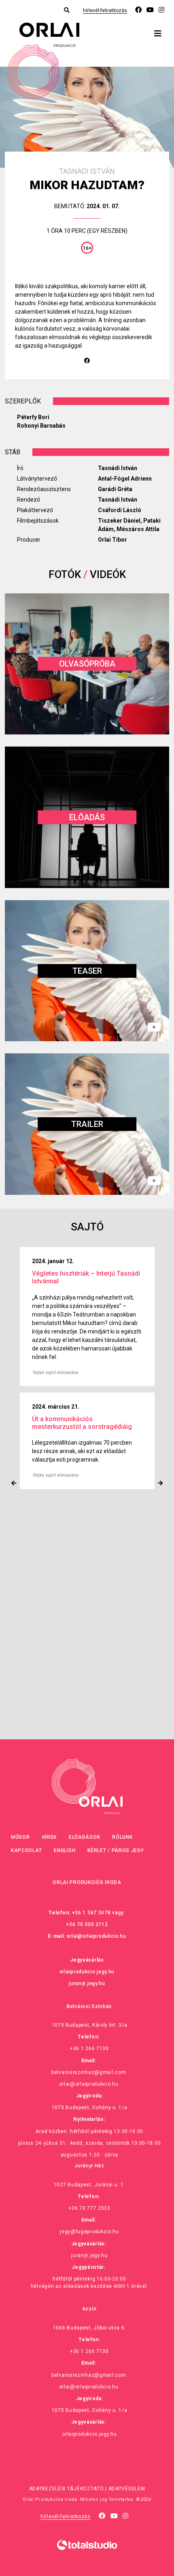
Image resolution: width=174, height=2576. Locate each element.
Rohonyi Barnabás (41, 426)
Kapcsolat (26, 1850)
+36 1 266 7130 (89, 2049)
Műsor (20, 1837)
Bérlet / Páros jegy (116, 1850)
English (65, 1850)
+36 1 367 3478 (91, 1913)
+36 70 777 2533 (89, 2208)
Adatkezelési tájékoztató (67, 2489)
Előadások (84, 1837)
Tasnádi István (118, 468)
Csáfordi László (120, 510)
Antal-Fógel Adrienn (125, 479)
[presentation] (14, 1483)
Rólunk (122, 1837)
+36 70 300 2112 (87, 1924)
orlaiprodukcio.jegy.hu (87, 1972)
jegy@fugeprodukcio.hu (89, 2232)
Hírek (50, 1837)
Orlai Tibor (112, 540)
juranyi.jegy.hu (87, 1983)
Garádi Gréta (115, 489)
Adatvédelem (127, 2489)
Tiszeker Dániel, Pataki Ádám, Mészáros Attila (129, 525)
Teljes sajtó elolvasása (55, 1364)
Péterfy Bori (33, 417)
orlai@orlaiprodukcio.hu (97, 1936)
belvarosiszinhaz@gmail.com (89, 2072)
